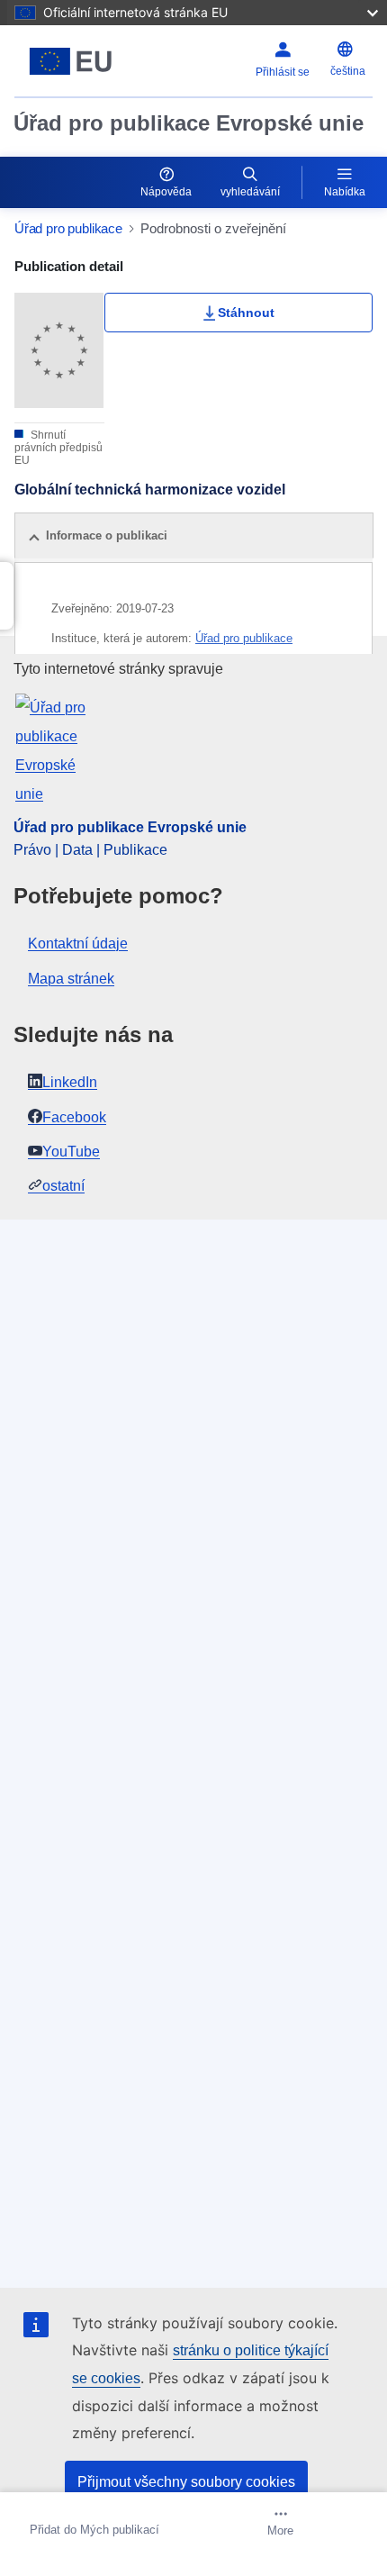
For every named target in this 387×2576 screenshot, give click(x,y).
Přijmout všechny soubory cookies (186, 2482)
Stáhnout (246, 313)
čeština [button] (348, 71)
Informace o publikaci (107, 535)
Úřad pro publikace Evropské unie (189, 123)
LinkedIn (70, 1082)
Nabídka (345, 192)
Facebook (74, 1117)
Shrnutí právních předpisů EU (58, 448)
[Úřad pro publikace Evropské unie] (77, 61)
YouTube (71, 1152)
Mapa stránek (71, 979)
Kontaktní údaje (78, 943)
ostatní (63, 1186)
